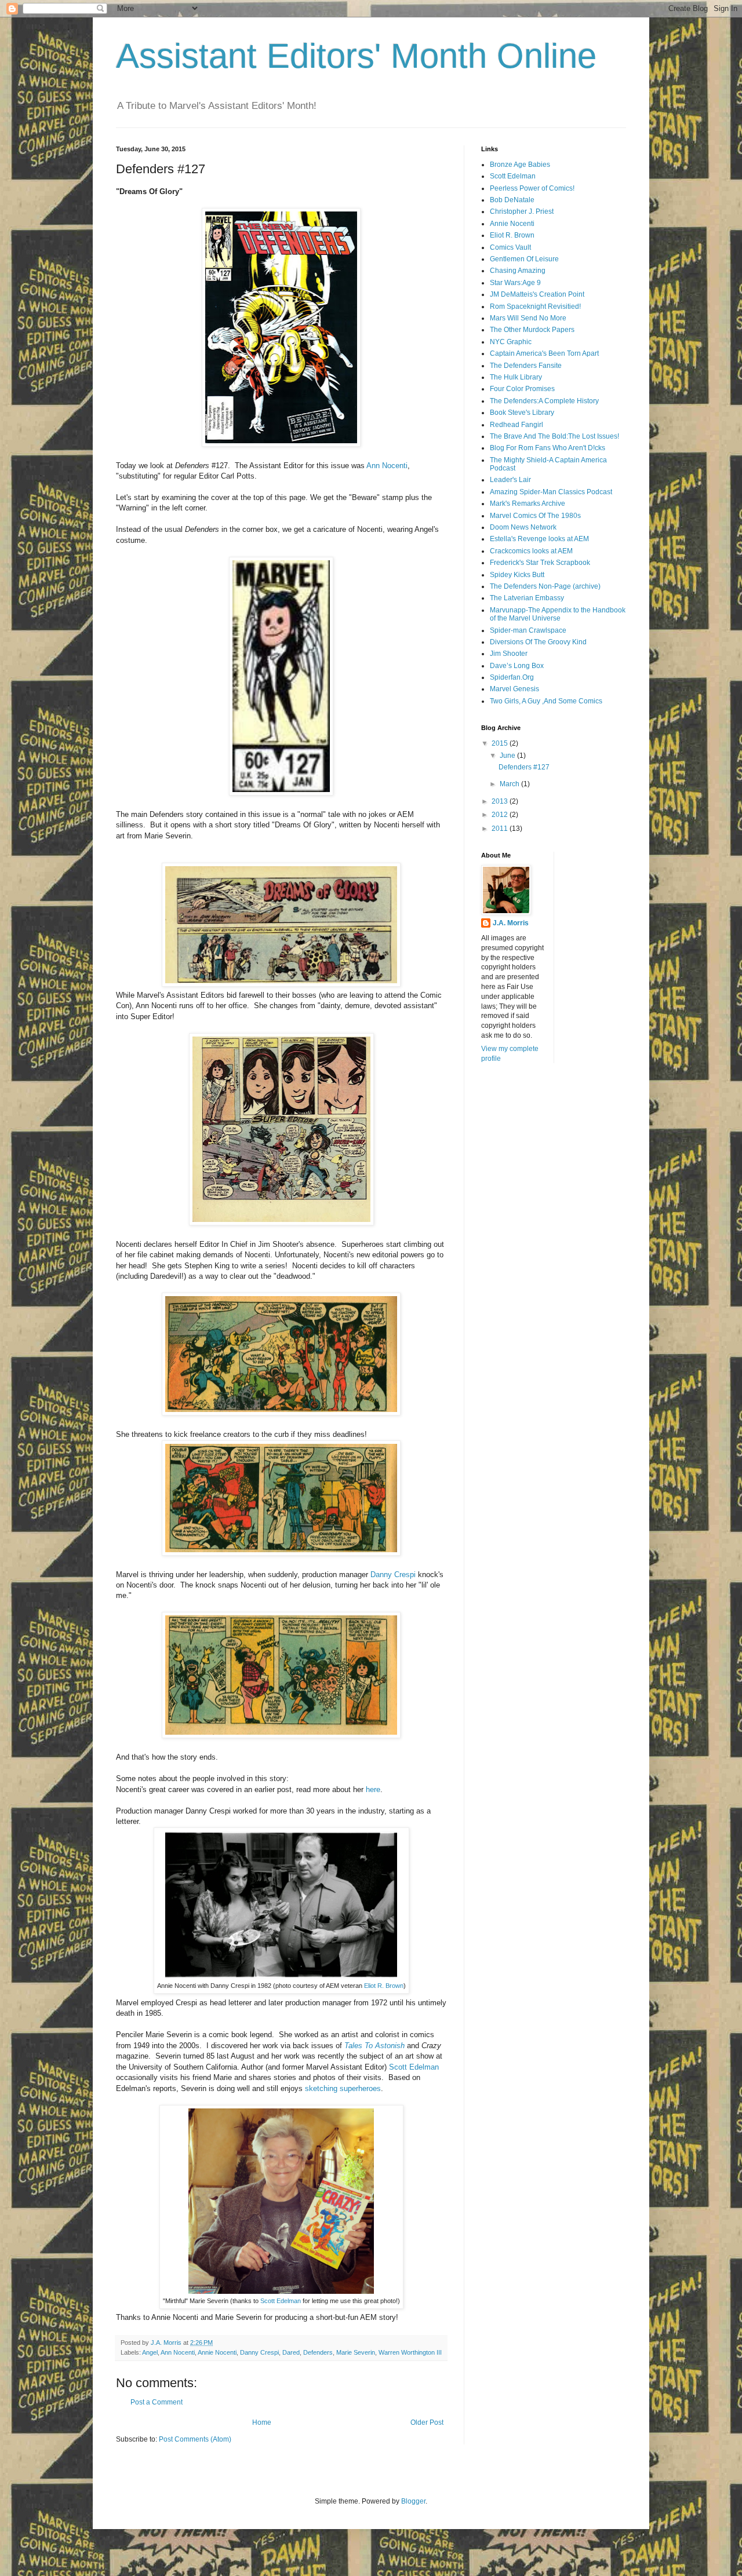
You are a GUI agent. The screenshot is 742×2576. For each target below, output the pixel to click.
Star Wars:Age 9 (515, 283)
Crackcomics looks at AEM (531, 551)
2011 (501, 829)
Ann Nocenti (387, 466)
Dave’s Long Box (517, 666)
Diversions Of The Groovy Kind (538, 642)
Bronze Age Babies (520, 165)
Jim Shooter (509, 654)
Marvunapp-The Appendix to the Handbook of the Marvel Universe (558, 614)
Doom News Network (523, 527)
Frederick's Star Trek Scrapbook (540, 563)
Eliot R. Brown (383, 1986)
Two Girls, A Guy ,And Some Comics (546, 701)
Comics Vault (510, 247)
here (373, 1789)
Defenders (318, 2352)
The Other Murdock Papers (532, 330)
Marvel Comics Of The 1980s (535, 516)
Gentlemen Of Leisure (524, 259)
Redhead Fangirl (517, 425)
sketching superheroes (343, 2088)
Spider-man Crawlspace (528, 630)
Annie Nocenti (217, 2352)
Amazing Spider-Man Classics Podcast (551, 492)
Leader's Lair (510, 480)
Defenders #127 (524, 767)
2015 (501, 743)
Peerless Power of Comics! (532, 188)
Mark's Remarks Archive (528, 503)
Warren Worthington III (410, 2352)
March (510, 784)
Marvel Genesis (514, 689)
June (508, 756)
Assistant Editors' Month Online (356, 56)
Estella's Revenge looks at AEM (539, 539)
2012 (501, 815)
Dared (291, 2352)
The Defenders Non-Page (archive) (545, 586)
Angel (150, 2352)
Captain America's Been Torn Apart (544, 353)
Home (262, 2422)
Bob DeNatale (512, 200)
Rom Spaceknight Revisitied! (535, 307)
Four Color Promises (522, 389)
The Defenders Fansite (526, 366)
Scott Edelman (414, 2067)
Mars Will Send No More (528, 318)
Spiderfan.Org (512, 677)
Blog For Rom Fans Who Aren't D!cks (548, 448)
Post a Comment (157, 2402)
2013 (501, 801)
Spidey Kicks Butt (517, 575)
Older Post (427, 2422)
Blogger (413, 2501)
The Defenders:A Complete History (544, 401)
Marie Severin (356, 2352)
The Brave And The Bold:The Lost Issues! (554, 436)
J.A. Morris (511, 923)
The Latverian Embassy (527, 598)
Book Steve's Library (522, 413)
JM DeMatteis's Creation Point (537, 294)
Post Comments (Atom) (195, 2439)
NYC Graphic (511, 342)
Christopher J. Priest (522, 211)
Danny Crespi (393, 1575)
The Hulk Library (516, 377)
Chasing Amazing (518, 271)
